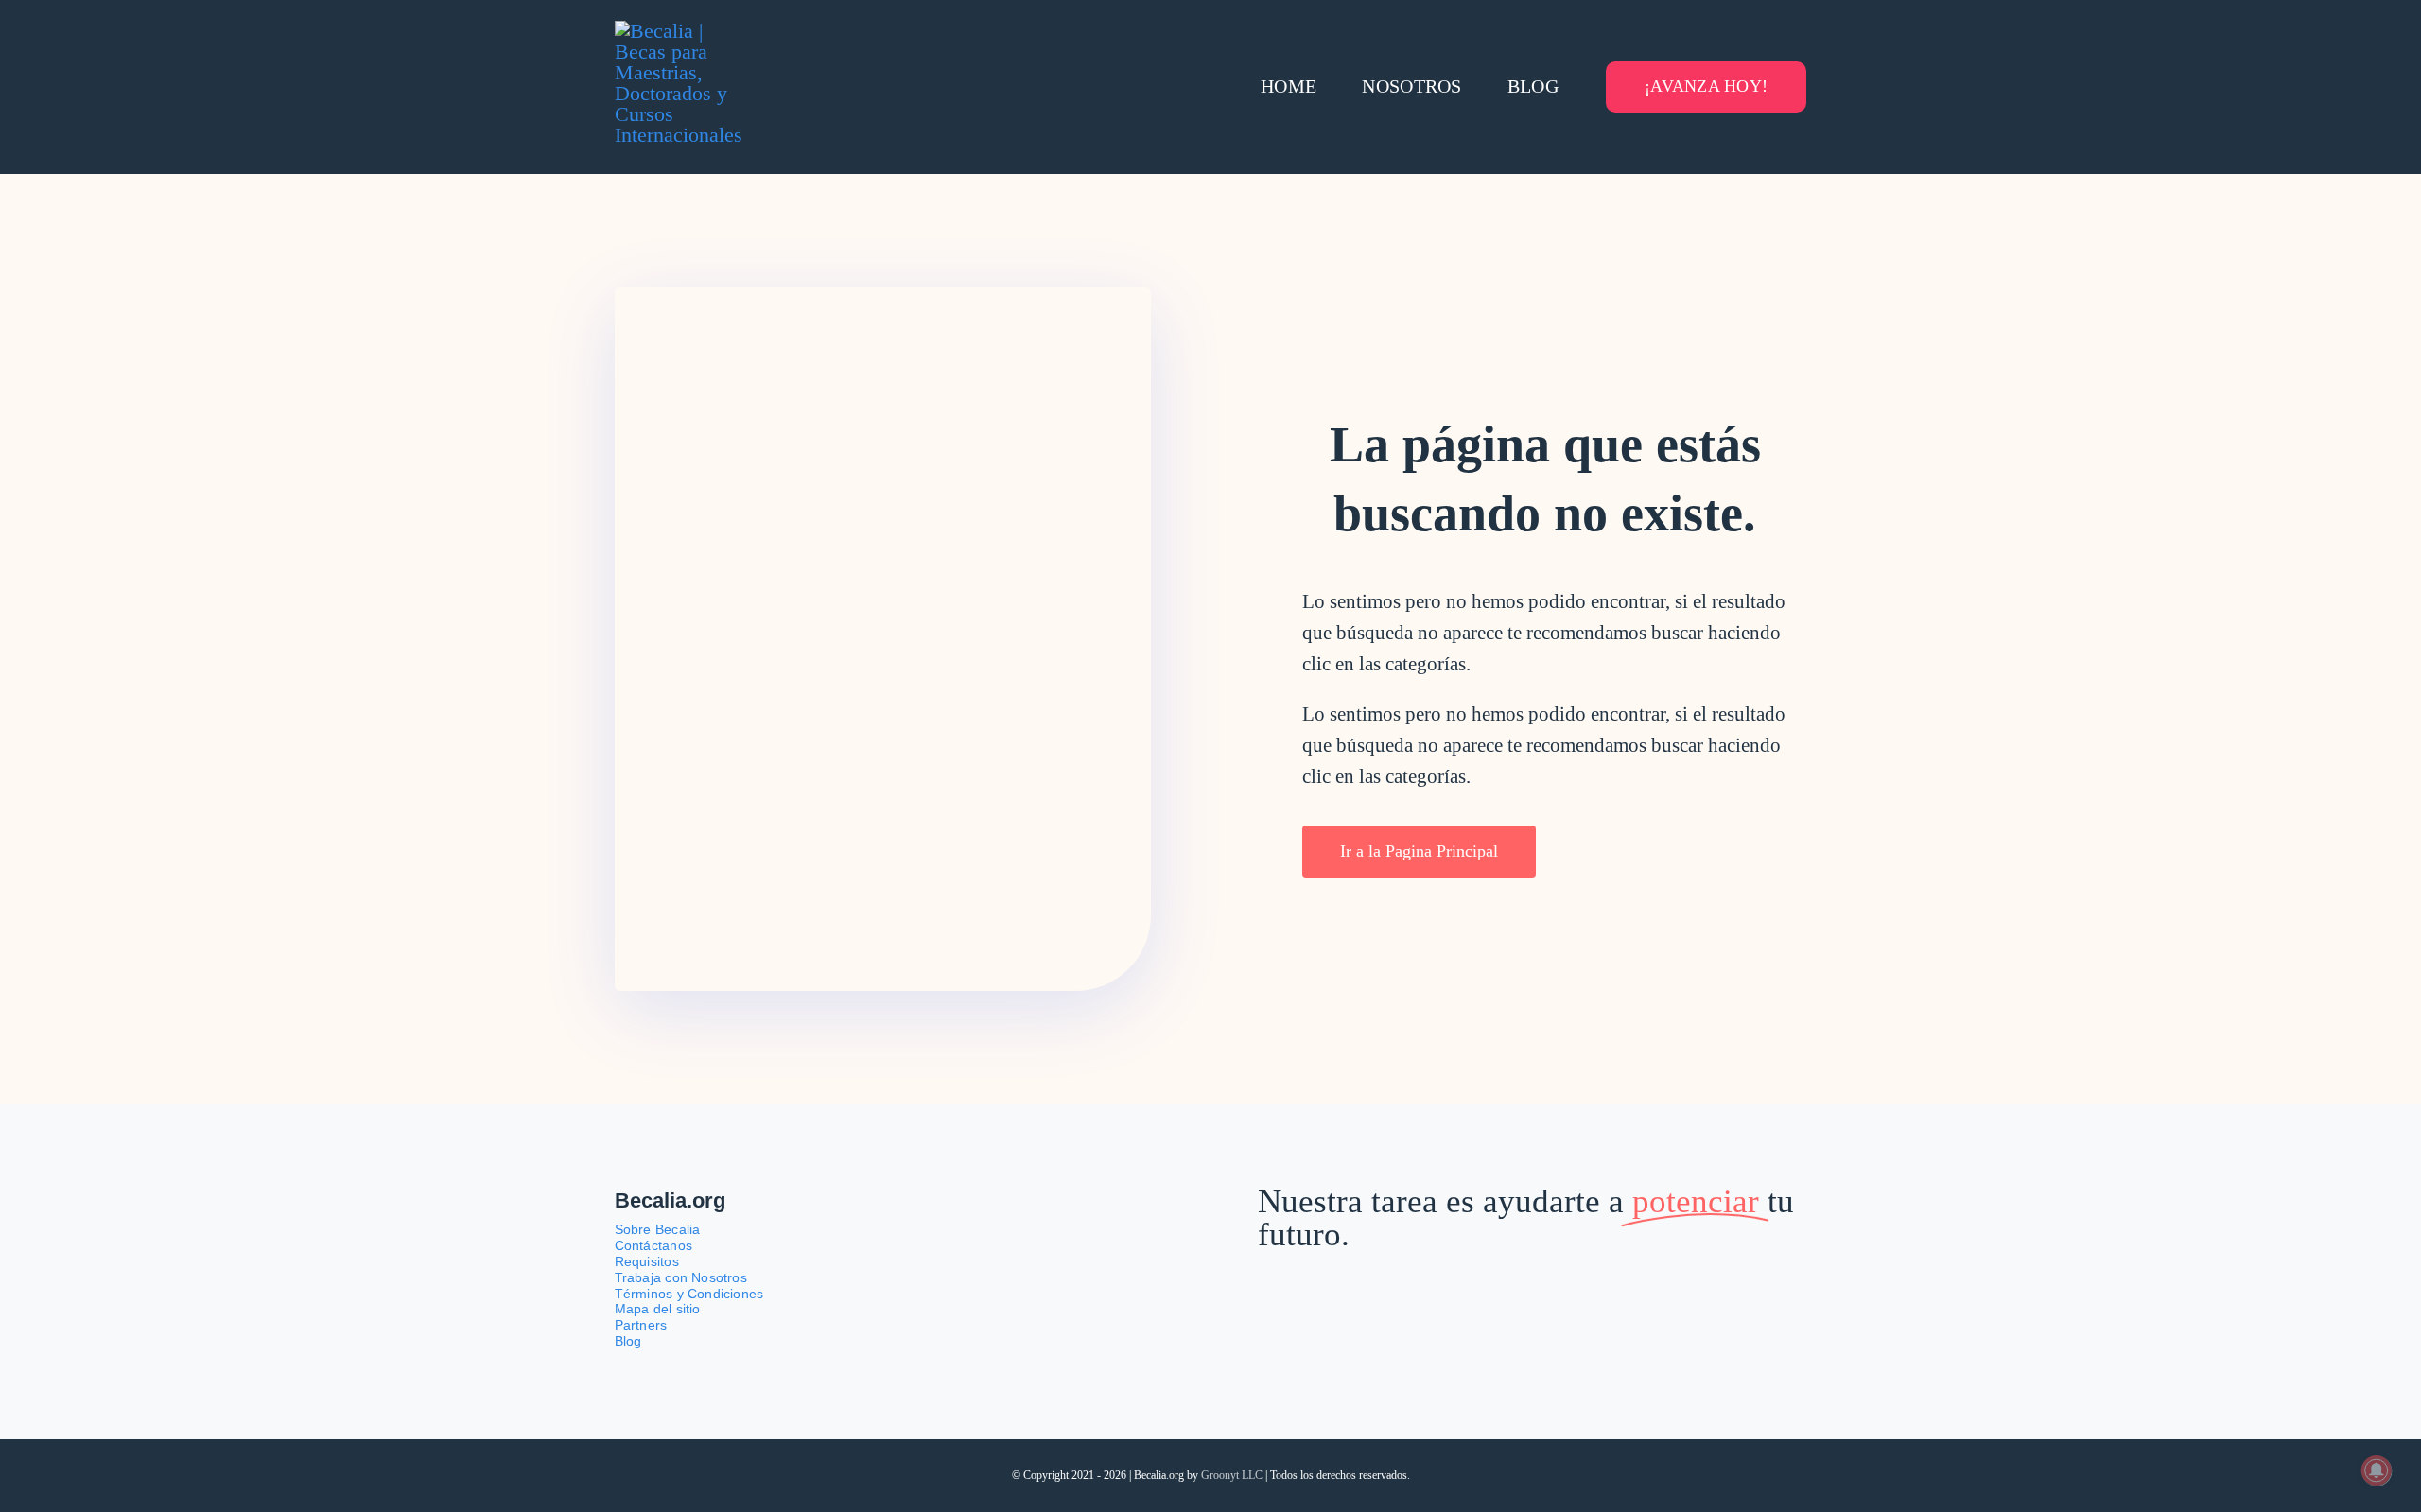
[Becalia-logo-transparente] (686, 31)
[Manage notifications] (2377, 1470)
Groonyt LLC (1232, 1475)
